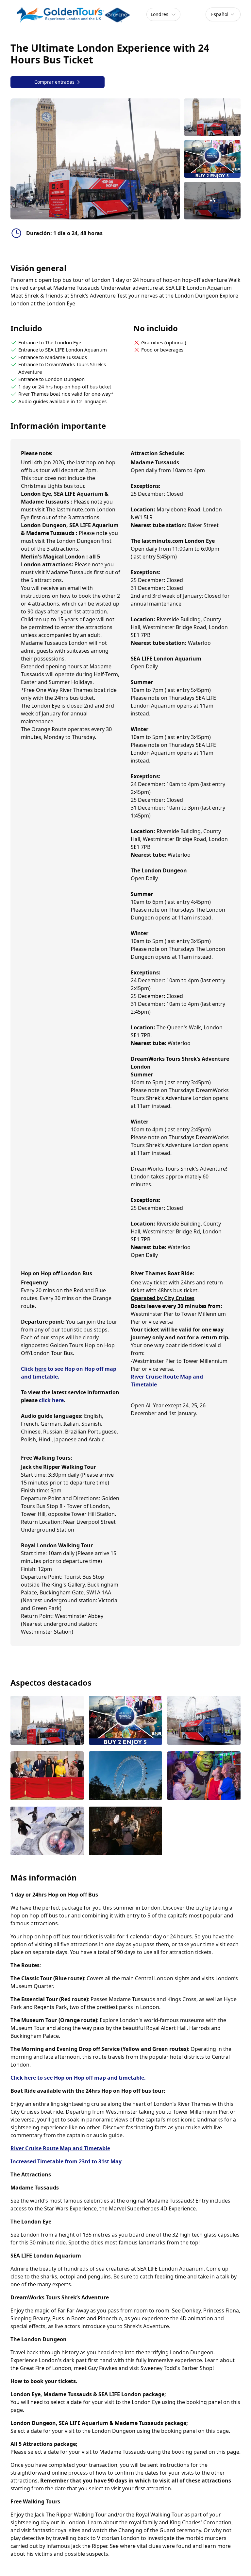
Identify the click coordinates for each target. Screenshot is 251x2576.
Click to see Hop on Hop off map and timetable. (78, 2078)
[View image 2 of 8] (212, 159)
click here (51, 1400)
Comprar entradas (54, 82)
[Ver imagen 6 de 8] (204, 1776)
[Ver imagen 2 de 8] (125, 1721)
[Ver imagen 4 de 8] (47, 1776)
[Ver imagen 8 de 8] (125, 1832)
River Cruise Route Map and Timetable (60, 2148)
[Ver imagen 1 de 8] (47, 1721)
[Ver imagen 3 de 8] (204, 1721)
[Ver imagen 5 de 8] (125, 1776)
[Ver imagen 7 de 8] (47, 1832)
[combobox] (223, 14)
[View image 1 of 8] (212, 117)
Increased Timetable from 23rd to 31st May (66, 2161)
